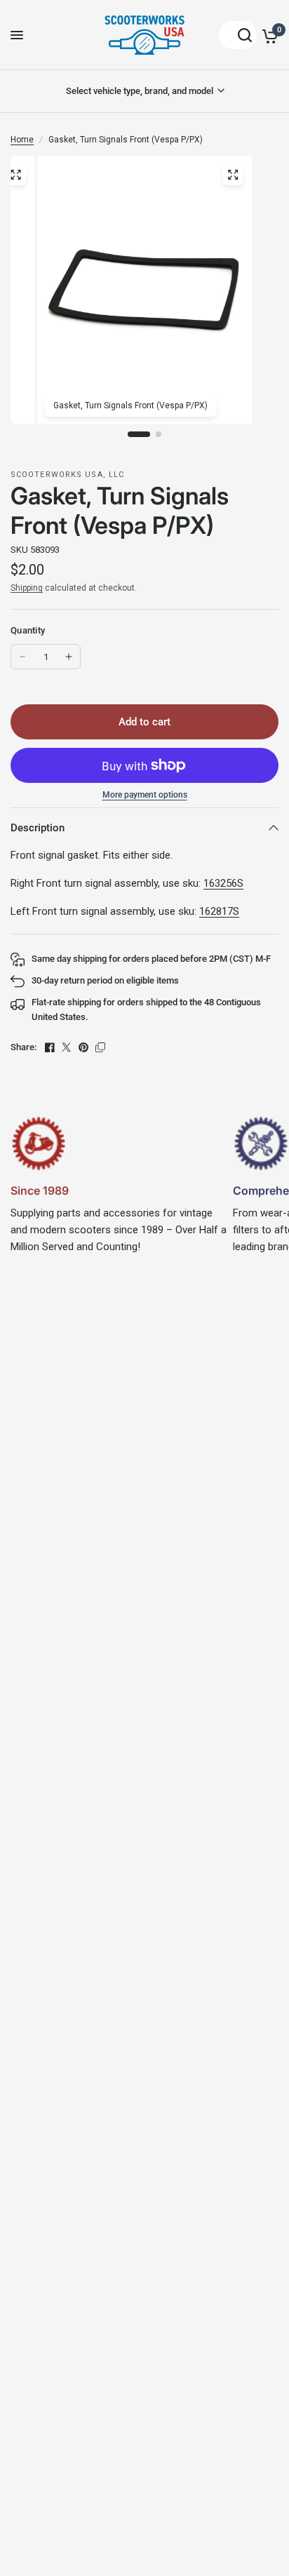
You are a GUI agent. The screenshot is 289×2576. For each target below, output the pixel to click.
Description (38, 828)
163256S (223, 883)
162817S (219, 911)
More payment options (145, 795)
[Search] (238, 35)
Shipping (27, 588)
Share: (23, 1047)
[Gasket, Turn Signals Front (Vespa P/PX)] (233, 175)
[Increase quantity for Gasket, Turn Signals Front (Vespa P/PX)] (69, 657)
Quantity (28, 630)
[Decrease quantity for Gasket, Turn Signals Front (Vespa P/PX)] (22, 657)
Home (22, 140)
